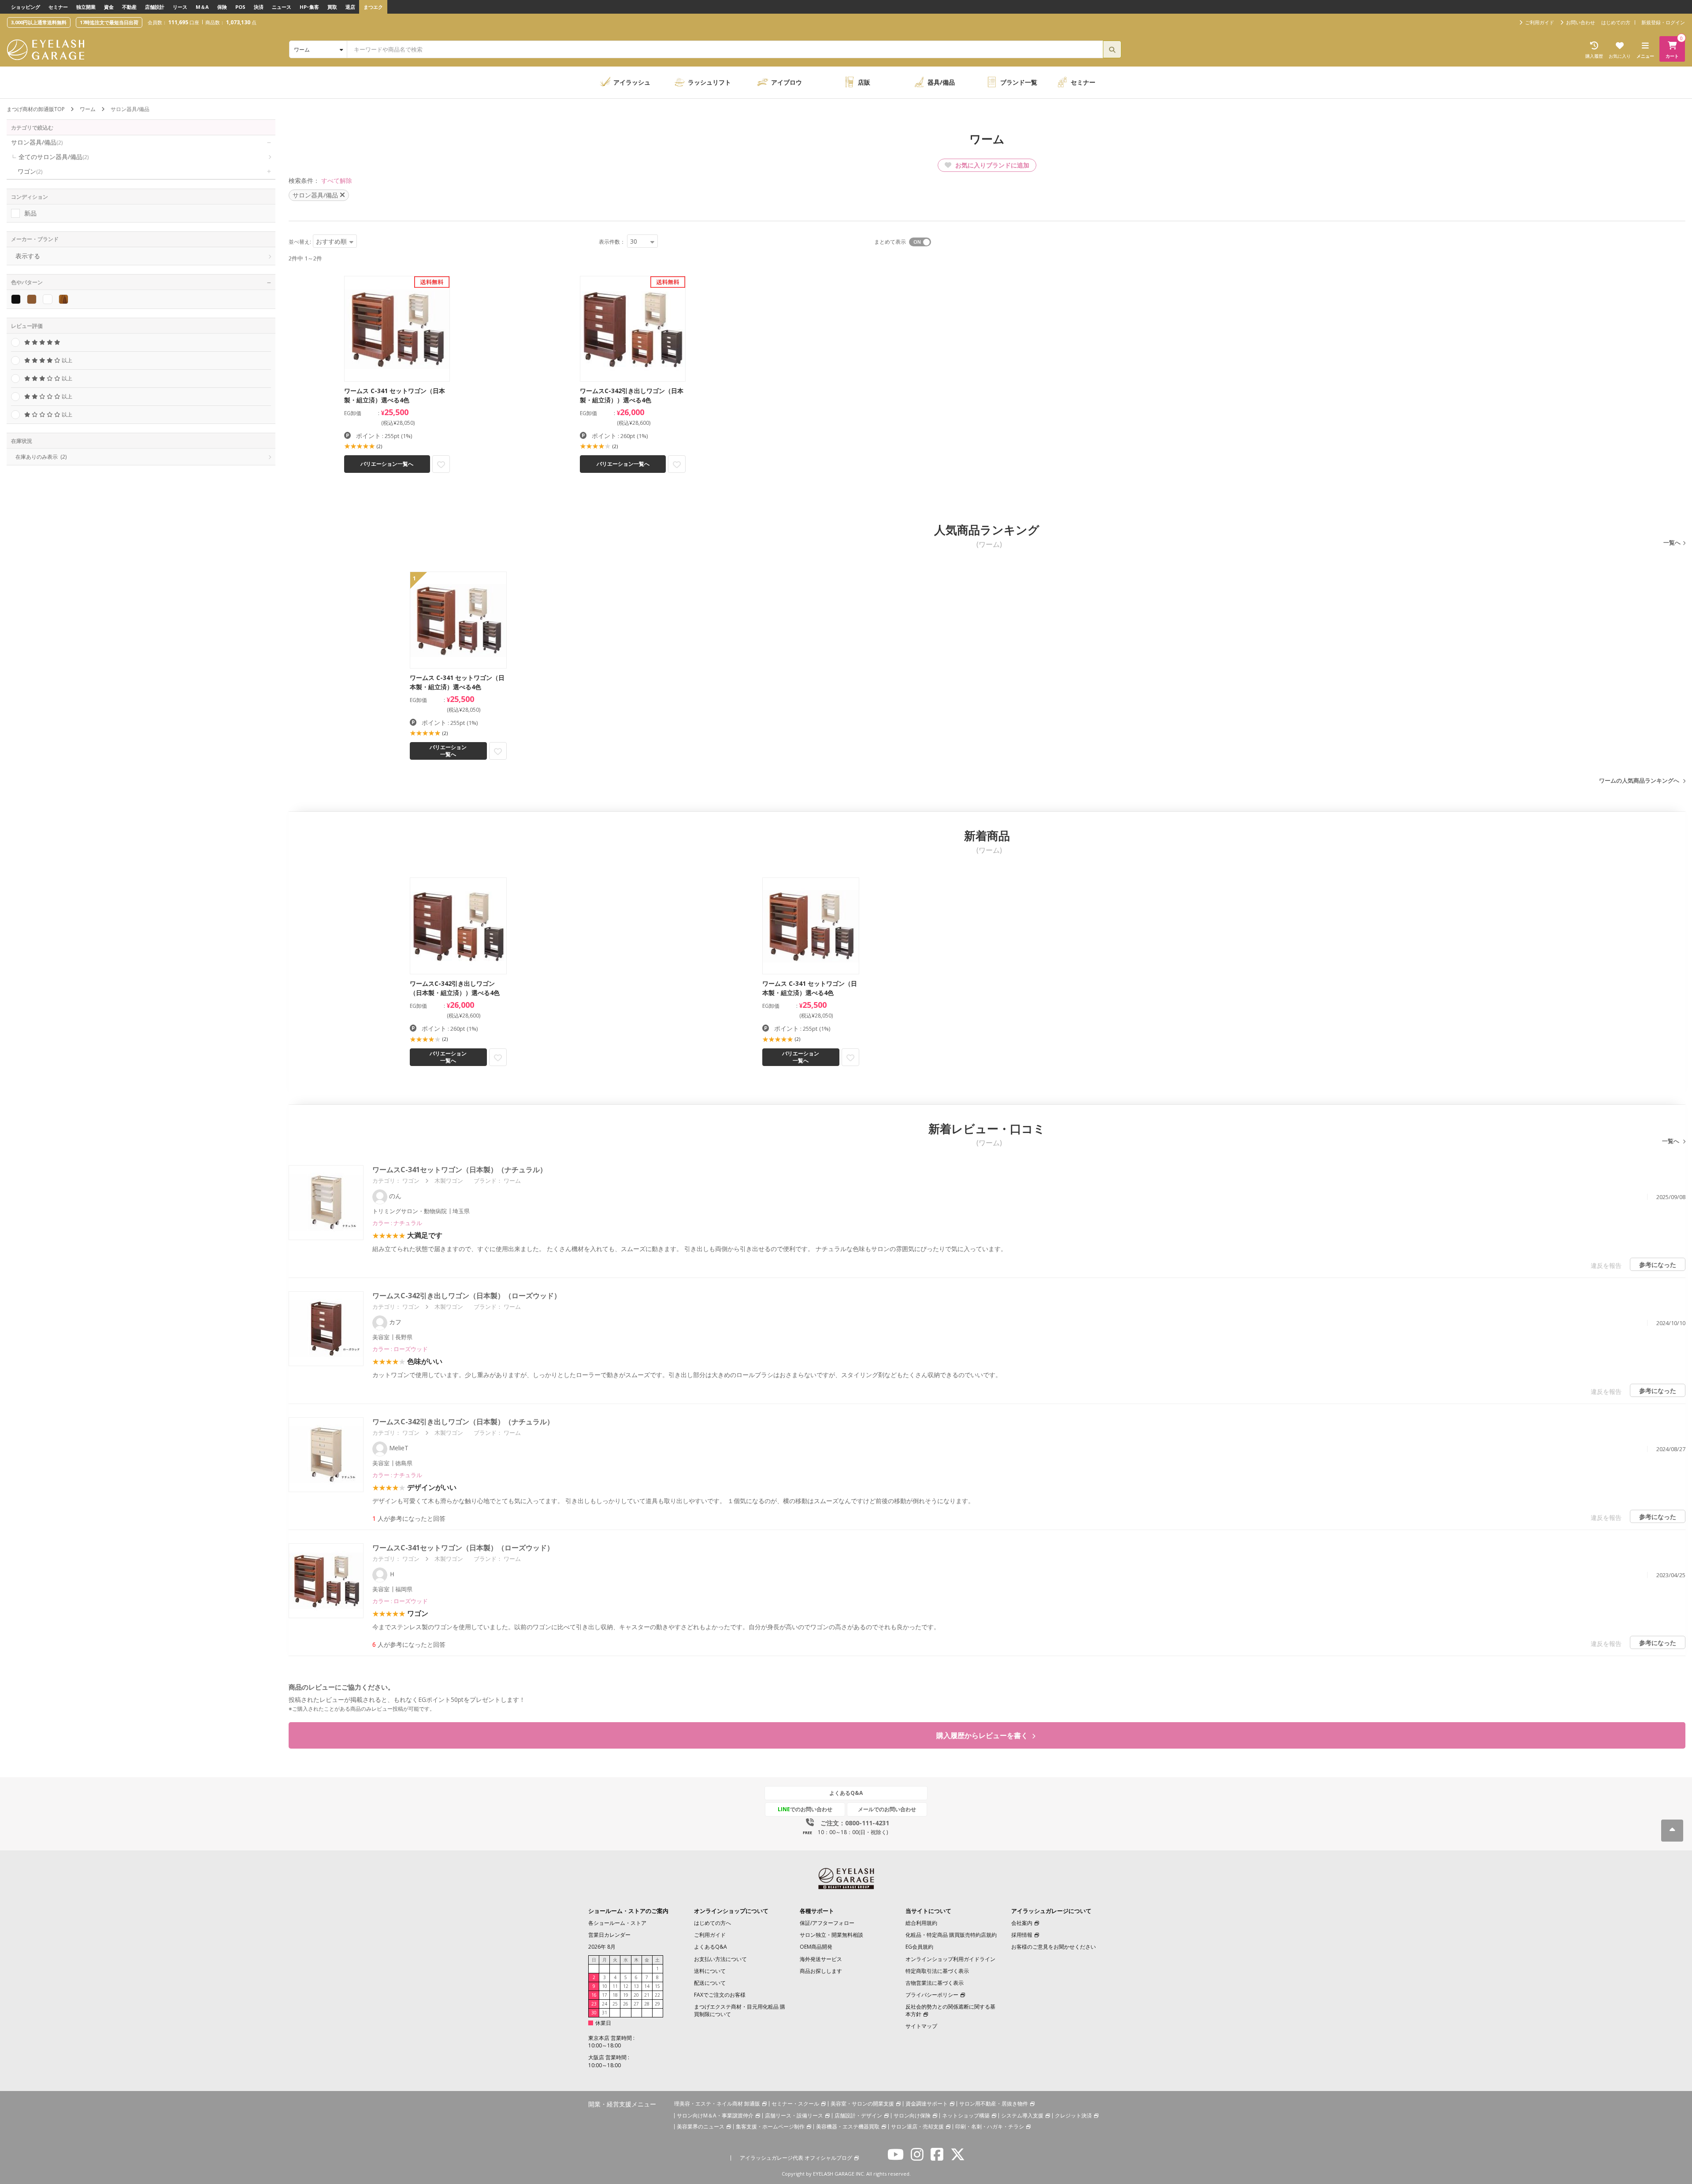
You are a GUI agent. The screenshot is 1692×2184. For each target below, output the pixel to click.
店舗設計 (155, 7)
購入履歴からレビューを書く (983, 1735)
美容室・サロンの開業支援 (862, 2104)
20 (636, 1995)
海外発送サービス (821, 1959)
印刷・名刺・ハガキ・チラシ (990, 2126)
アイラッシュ (632, 82)
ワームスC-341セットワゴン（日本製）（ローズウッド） (463, 1548)
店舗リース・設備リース (794, 2115)
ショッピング (26, 7)
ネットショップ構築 (966, 2115)
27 (636, 2004)
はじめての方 (1616, 22)
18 (615, 1995)
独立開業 (86, 7)
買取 (332, 7)
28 (647, 2004)
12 (626, 1986)
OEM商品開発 (816, 1947)
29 (657, 2004)
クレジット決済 (1073, 2115)
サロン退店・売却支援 (917, 2126)
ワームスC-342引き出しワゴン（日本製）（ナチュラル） (463, 1422)
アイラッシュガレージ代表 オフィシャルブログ (796, 2158)
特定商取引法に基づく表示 (937, 1971)
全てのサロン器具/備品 (54, 157)
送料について (710, 1971)
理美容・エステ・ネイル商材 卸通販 (717, 2104)
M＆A (202, 7)
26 (626, 2004)
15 (657, 1986)
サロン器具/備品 (37, 142)
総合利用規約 (921, 1923)
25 (615, 2004)
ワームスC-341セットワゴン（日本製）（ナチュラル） (460, 1170)
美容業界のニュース (701, 2126)
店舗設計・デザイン (858, 2115)
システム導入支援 (1022, 2115)
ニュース (282, 7)
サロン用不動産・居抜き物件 (994, 2104)
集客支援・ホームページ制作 (770, 2126)
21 (647, 1995)
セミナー (58, 7)
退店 (350, 7)
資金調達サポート (927, 2104)
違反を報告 (1606, 1265)
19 (626, 1995)
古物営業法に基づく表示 (935, 1983)
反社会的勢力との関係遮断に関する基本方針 (950, 2010)
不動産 (129, 7)
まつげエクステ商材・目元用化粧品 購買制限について (740, 2010)
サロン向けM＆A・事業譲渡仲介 (715, 2115)
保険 (222, 7)
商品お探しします (821, 1971)
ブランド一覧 (1019, 82)
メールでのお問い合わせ (887, 1809)
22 (657, 1995)
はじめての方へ (712, 1923)
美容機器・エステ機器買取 (848, 2126)
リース (180, 7)
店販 (864, 82)
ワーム (88, 109)
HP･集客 (309, 7)
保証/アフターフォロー (827, 1923)
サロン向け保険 (912, 2115)
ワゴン (30, 171)
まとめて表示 (890, 242)
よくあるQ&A (846, 1793)
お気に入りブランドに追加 (991, 165)
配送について (710, 1983)
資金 (109, 7)
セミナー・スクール (795, 2104)
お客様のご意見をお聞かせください (1054, 1947)
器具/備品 (941, 82)
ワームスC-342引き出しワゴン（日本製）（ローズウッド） (467, 1296)
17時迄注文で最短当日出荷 (109, 22)
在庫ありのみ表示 (41, 457)
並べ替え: (300, 242)
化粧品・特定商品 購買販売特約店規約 (951, 1935)
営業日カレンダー (609, 1935)
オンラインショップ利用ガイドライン (950, 1959)
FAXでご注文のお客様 (720, 1995)
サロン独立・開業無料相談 (831, 1935)
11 (615, 1986)
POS (240, 7)
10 (605, 1986)
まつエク (373, 7)
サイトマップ (921, 2026)
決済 (259, 7)
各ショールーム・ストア (617, 1923)
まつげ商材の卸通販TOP (36, 109)
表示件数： (612, 242)
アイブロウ (787, 82)
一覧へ (1672, 542)
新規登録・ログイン (1663, 22)
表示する (28, 256)
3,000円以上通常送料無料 (39, 22)
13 (636, 1986)
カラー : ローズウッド (400, 1349)
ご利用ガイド (710, 1935)
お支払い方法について (720, 1959)
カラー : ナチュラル (397, 1223)
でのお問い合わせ (805, 1809)
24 (605, 2004)
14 (647, 1986)
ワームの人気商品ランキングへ (1639, 780)
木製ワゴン (449, 1181)
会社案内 (1022, 1923)
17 (605, 1995)
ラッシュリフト (709, 82)
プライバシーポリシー (932, 1995)
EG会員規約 (919, 1947)
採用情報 (1022, 1935)
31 (605, 2013)
